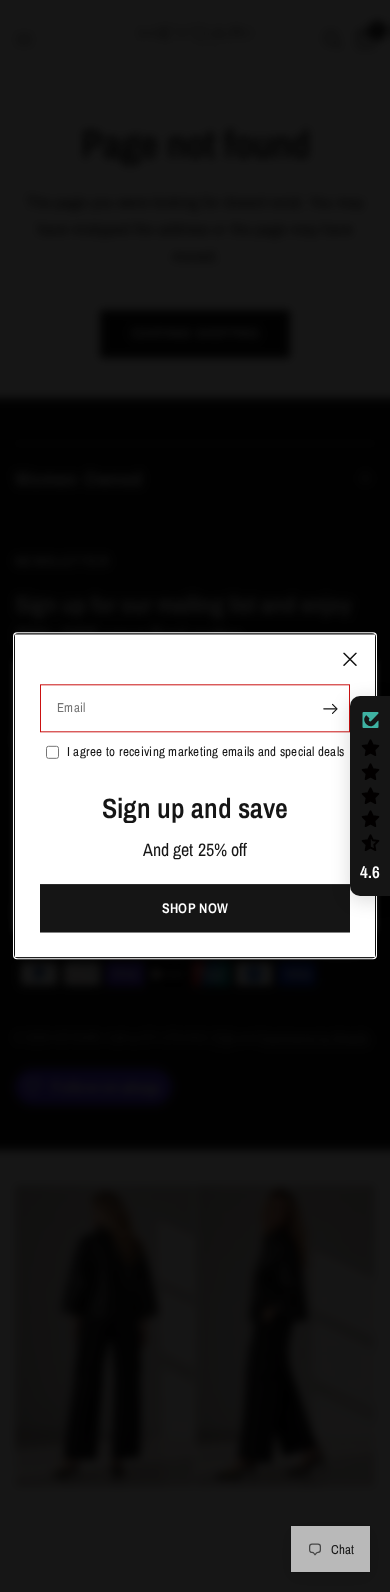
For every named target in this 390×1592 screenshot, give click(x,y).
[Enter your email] (330, 708)
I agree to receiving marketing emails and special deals (205, 751)
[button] (370, 796)
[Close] (350, 659)
